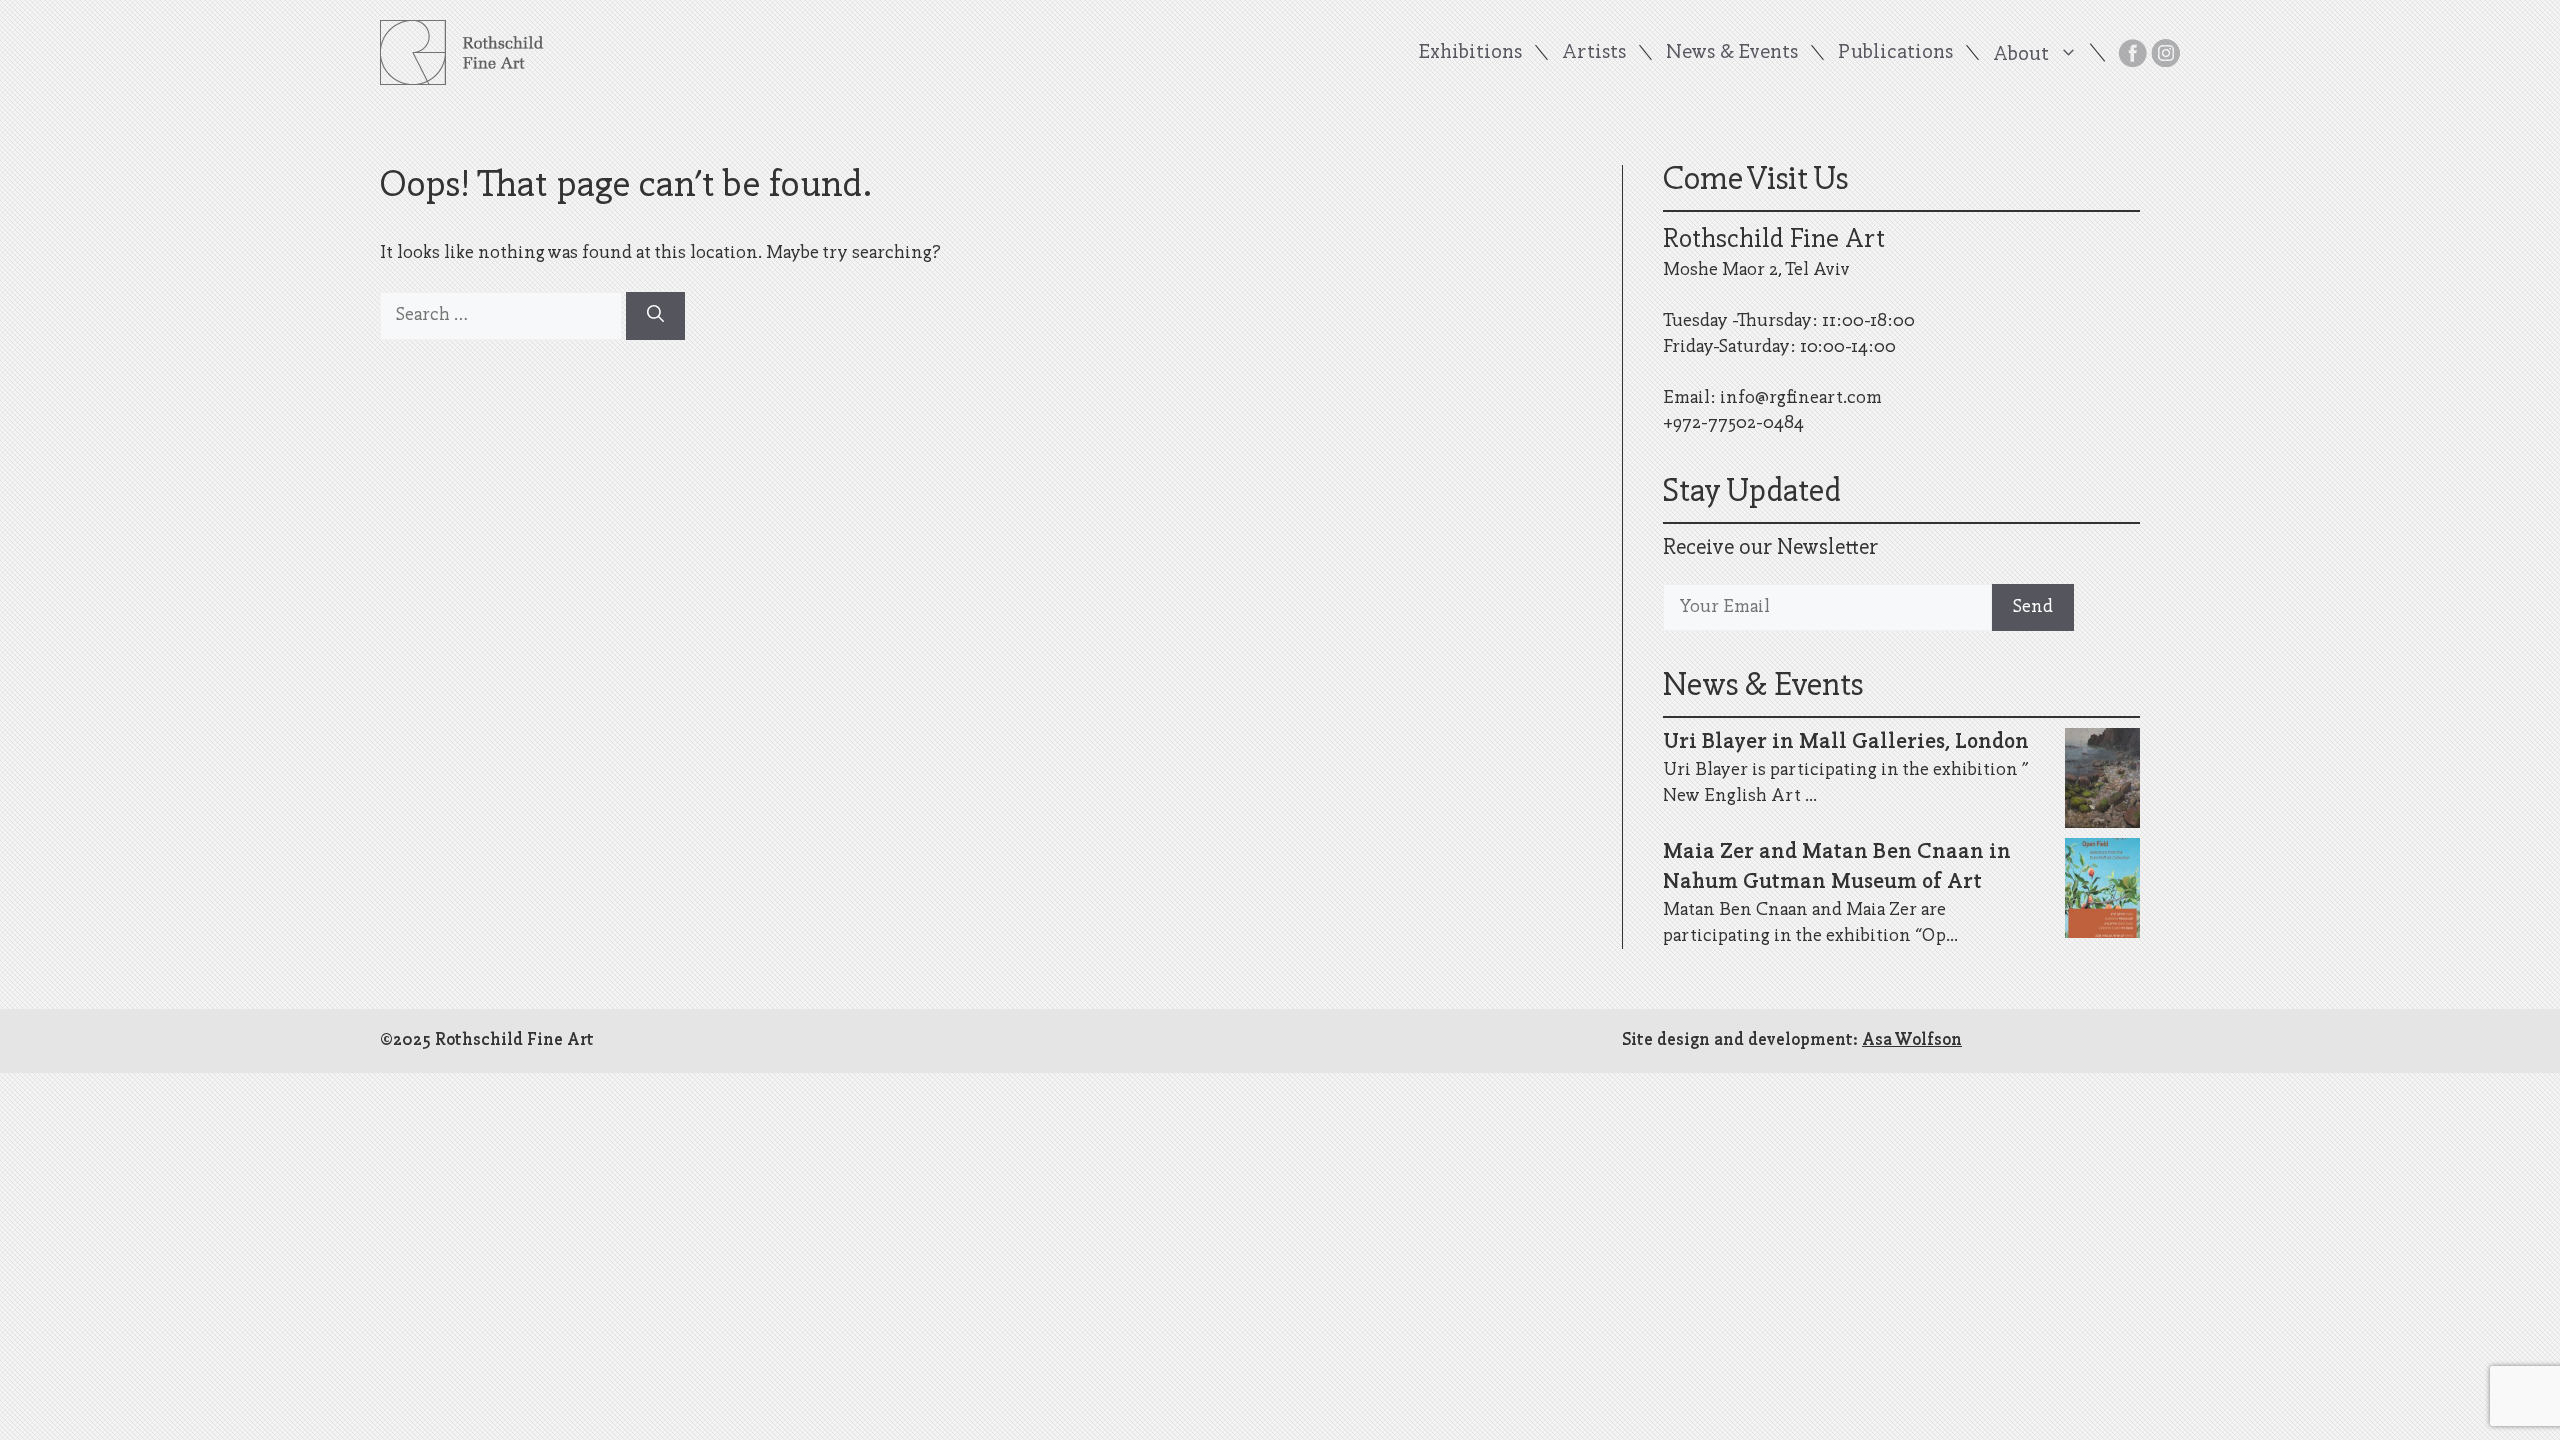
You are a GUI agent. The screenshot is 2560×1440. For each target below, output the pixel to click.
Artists (1594, 52)
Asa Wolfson (1912, 1040)
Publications (1895, 52)
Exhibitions (1470, 52)
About (2021, 54)
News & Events (1732, 52)
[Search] (655, 316)
